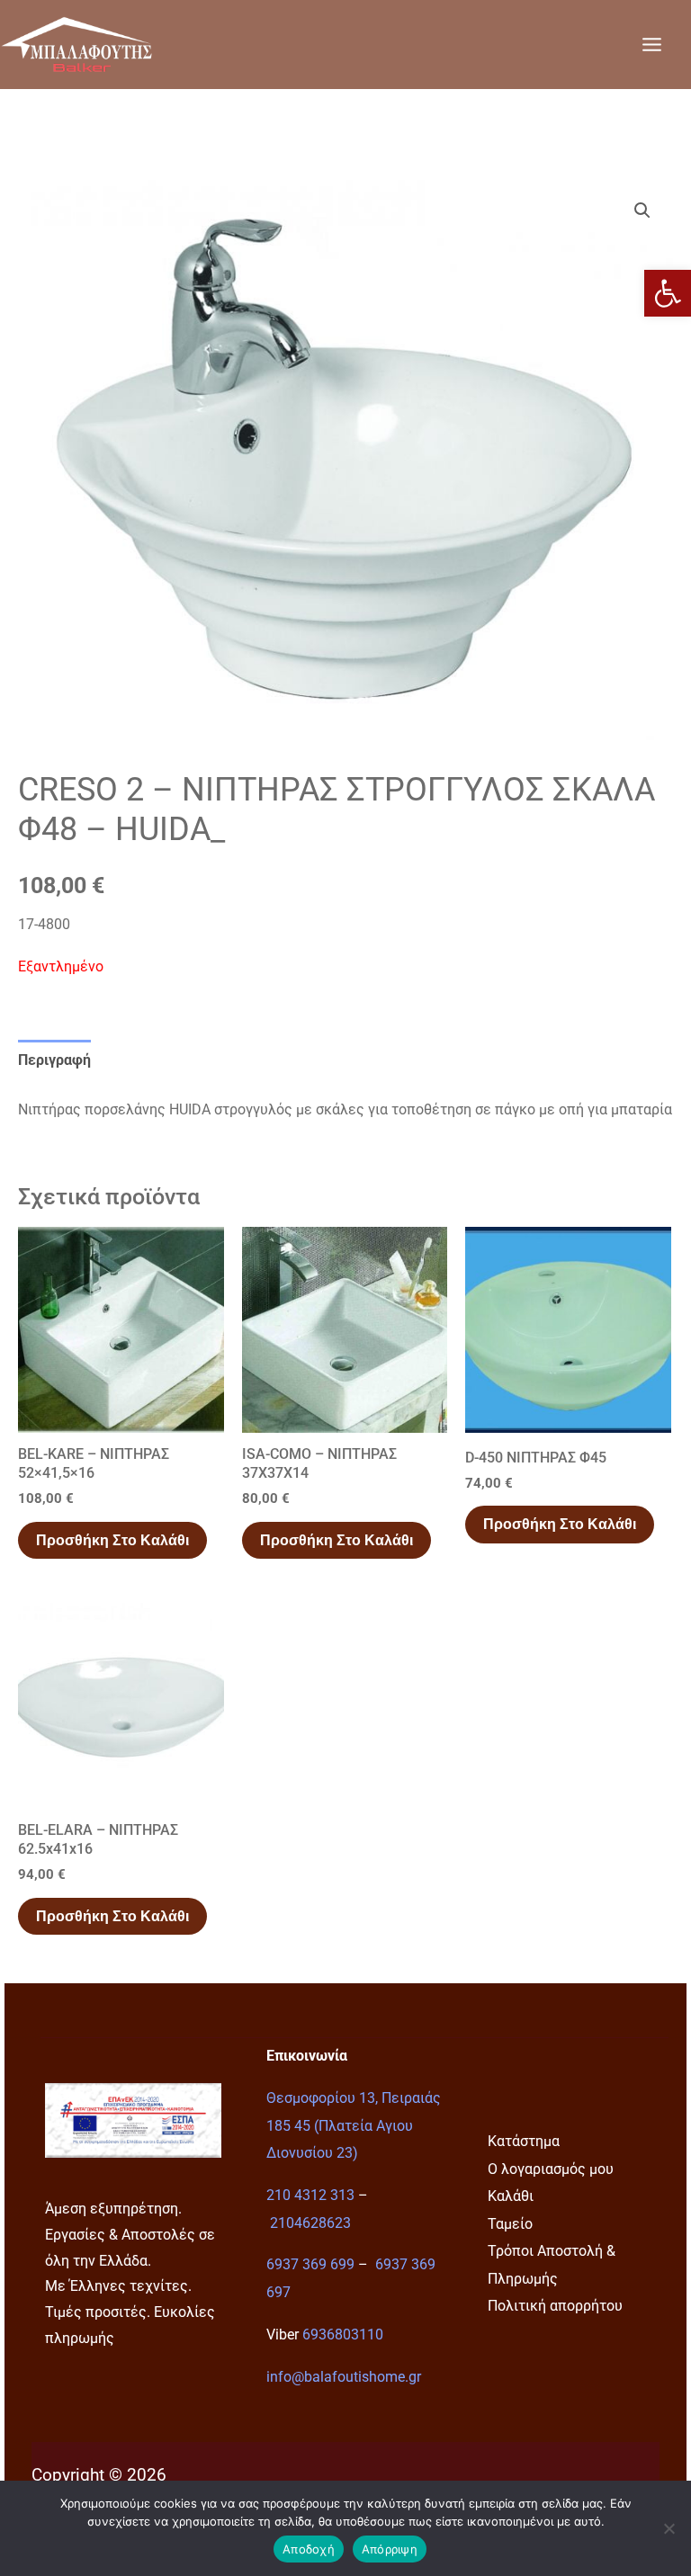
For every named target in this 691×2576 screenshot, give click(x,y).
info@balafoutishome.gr (344, 2377)
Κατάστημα (524, 2141)
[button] (668, 293)
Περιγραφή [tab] (54, 1060)
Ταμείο (510, 2224)
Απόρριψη (390, 2549)
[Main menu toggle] (651, 44)
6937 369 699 (310, 2264)
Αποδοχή (309, 2549)
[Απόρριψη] (669, 2528)
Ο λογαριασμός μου (551, 2169)
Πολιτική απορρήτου (555, 2306)
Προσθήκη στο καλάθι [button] (112, 1540)
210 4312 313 (310, 2195)
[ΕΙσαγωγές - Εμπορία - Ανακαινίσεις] (76, 44)
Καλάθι (511, 2196)
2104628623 (310, 2223)
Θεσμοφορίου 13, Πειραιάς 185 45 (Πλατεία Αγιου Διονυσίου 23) (354, 2125)
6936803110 (343, 2334)
